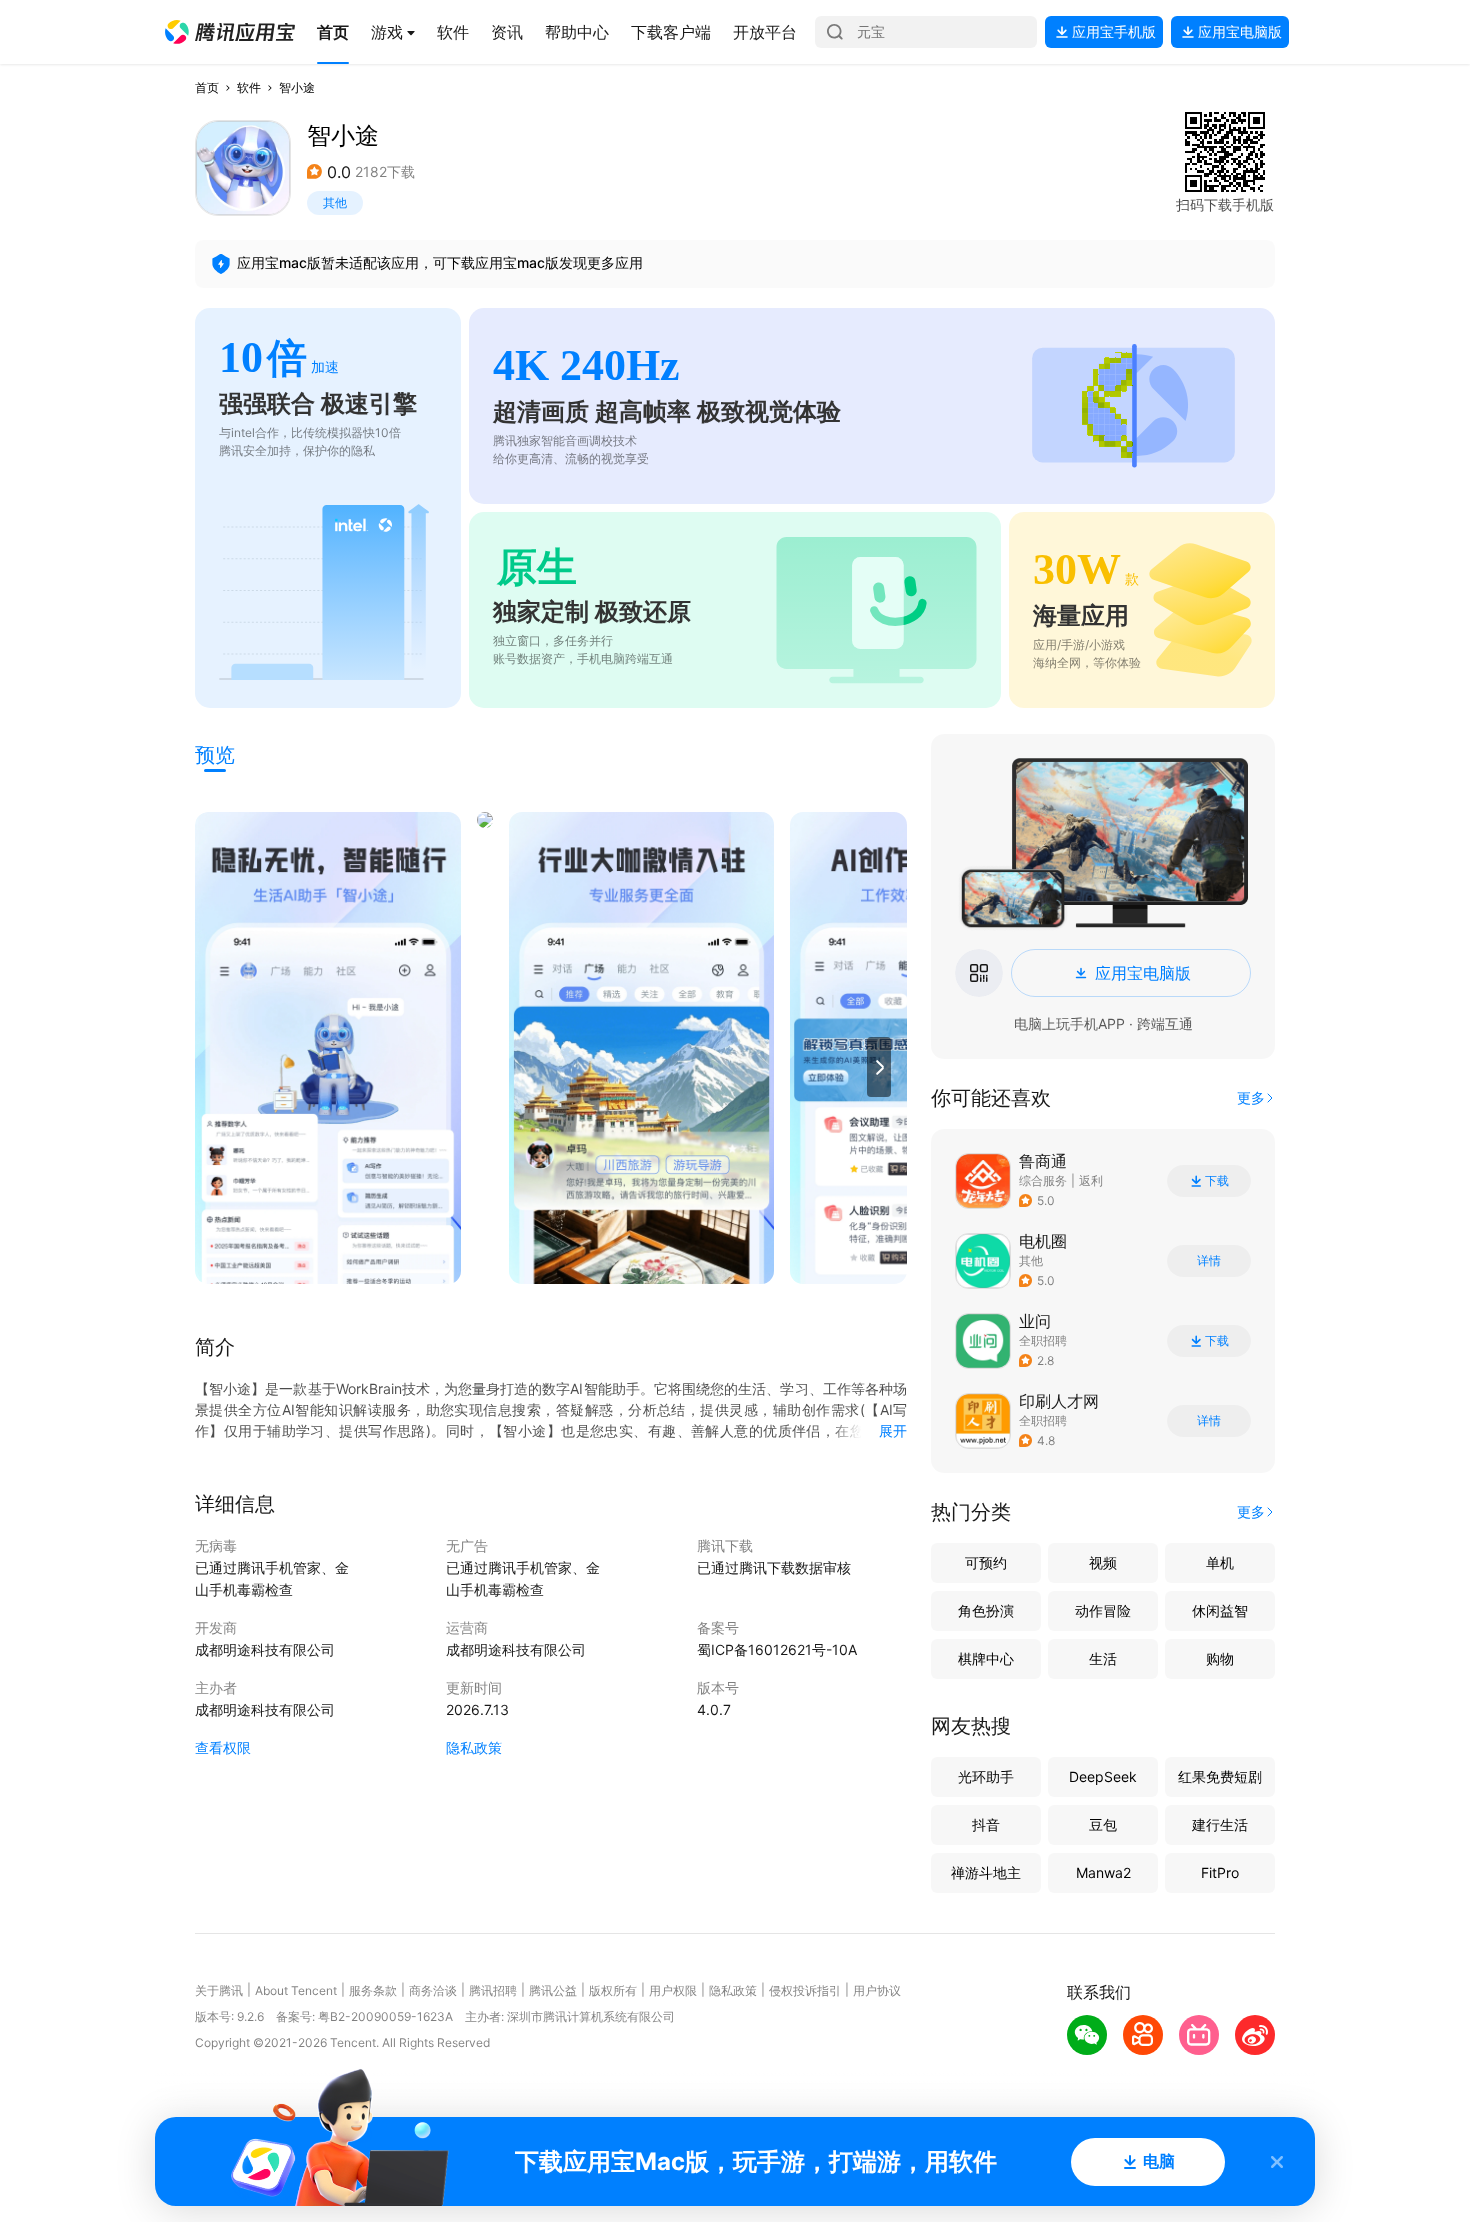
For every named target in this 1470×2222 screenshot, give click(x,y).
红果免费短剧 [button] (1220, 1776)
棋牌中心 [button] (986, 1658)
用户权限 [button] (673, 1990)
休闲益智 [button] (1220, 1610)
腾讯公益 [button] (553, 1990)
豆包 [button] (1103, 1824)
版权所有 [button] (613, 1990)
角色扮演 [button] (986, 1610)
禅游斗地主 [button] (986, 1872)
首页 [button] (207, 87)
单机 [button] (1220, 1562)
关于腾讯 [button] (219, 1990)
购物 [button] (1220, 1658)
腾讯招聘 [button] (493, 1990)
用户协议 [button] (877, 1990)
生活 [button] (1103, 1658)
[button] (230, 32)
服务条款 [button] (373, 1990)
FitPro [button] (1220, 1872)
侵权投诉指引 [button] (805, 1990)
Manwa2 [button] (1103, 1872)
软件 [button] (249, 87)
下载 (1217, 1181)
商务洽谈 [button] (433, 1990)
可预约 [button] (986, 1562)
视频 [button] (1103, 1562)
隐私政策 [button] (474, 1747)
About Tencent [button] (296, 1990)
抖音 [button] (986, 1824)
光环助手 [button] (986, 1776)
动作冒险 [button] (1103, 1610)
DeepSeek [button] (1103, 1776)
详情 (1209, 1261)
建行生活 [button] (1220, 1824)
